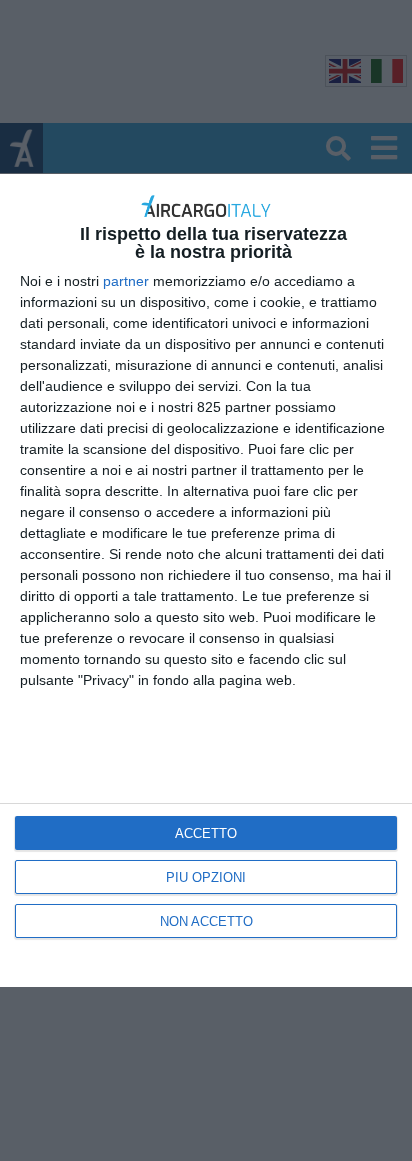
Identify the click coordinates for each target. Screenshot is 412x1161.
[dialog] (206, 580)
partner (126, 281)
